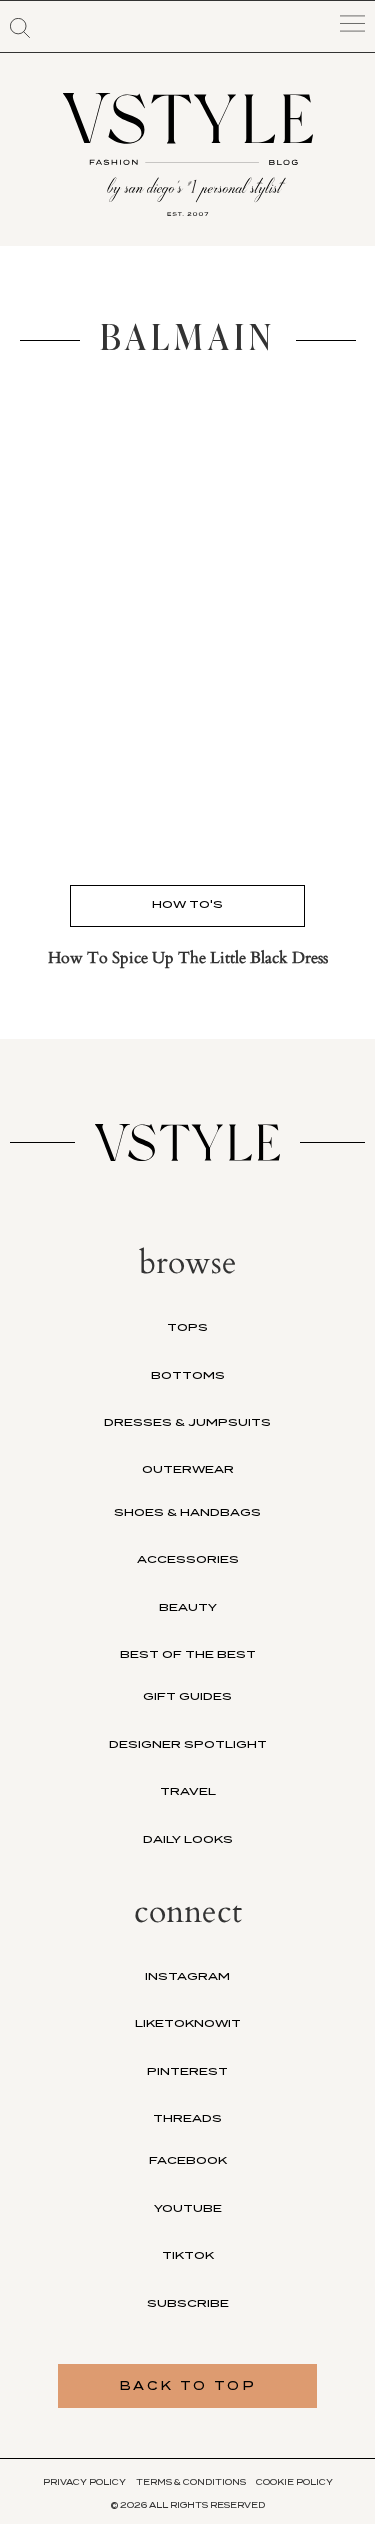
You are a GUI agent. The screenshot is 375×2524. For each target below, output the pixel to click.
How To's (187, 904)
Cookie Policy (294, 2482)
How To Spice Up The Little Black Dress (188, 958)
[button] (20, 28)
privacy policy (84, 2482)
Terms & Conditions (191, 2482)
